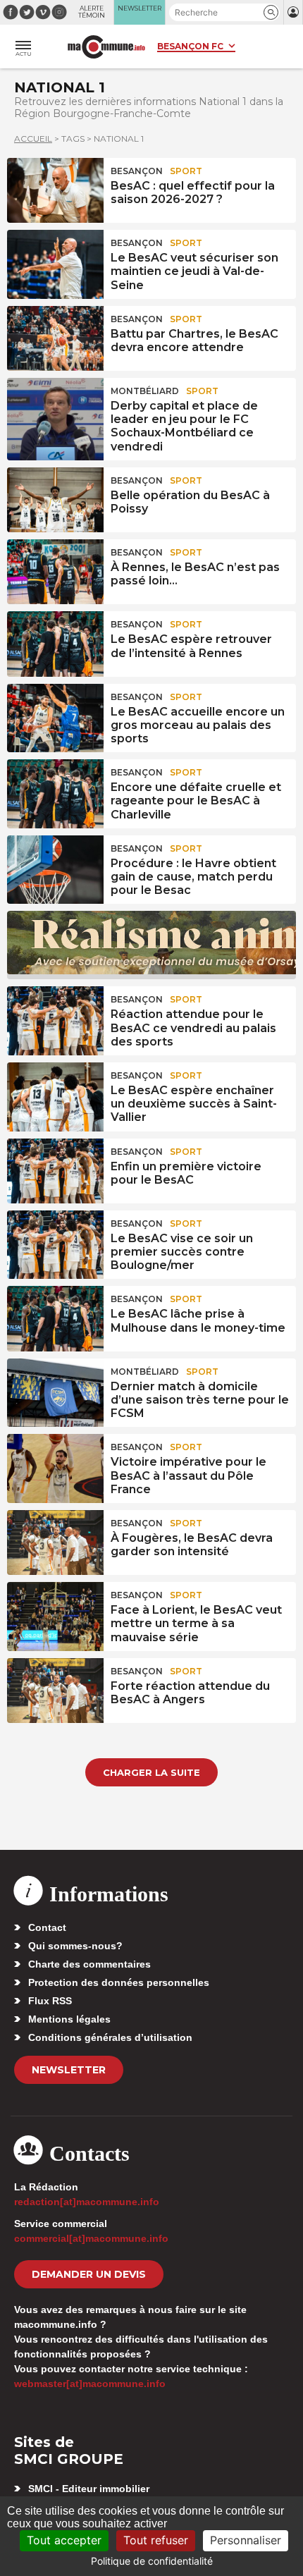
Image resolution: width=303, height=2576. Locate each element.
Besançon (137, 171)
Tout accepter (64, 2540)
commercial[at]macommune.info (91, 2238)
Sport (186, 171)
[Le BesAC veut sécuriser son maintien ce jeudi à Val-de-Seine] (55, 262)
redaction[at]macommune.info (87, 2202)
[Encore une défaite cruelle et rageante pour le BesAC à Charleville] (55, 792)
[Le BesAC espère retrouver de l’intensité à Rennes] (55, 644)
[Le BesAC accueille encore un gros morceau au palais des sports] (55, 716)
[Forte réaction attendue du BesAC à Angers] (55, 1691)
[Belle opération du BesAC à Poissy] (55, 500)
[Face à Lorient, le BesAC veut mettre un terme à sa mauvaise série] (55, 1614)
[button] (271, 12)
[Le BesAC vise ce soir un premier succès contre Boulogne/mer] (55, 1243)
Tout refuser (156, 2540)
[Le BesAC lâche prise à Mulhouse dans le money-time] (55, 1318)
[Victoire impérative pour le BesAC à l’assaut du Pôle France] (55, 1466)
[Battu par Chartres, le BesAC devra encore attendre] (55, 338)
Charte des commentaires (89, 1964)
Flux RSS (50, 2001)
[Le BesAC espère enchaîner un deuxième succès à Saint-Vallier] (55, 1095)
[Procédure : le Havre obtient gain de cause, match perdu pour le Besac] (55, 868)
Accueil (33, 139)
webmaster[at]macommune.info (90, 2384)
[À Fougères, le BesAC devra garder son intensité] (55, 1542)
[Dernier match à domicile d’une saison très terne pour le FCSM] (55, 1391)
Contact (47, 1927)
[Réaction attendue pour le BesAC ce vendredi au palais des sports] (55, 1019)
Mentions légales (69, 2019)
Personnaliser (246, 2540)
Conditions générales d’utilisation (110, 2037)
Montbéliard (145, 391)
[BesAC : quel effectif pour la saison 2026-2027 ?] (55, 190)
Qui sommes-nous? (75, 1946)
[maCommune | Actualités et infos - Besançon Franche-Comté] (106, 47)
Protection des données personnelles (119, 1982)
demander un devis (89, 2274)
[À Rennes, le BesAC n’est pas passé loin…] (55, 572)
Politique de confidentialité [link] (152, 2561)
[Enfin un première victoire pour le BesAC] (55, 1171)
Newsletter (69, 2070)
